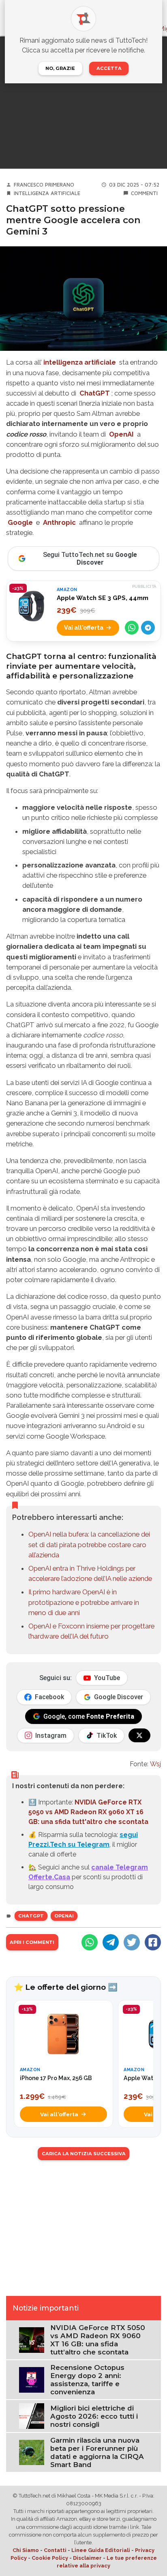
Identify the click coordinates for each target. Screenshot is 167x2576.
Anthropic (59, 522)
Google (20, 522)
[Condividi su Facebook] (153, 1942)
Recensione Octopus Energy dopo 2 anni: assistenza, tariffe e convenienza (87, 2380)
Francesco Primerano (44, 185)
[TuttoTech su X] (139, 1735)
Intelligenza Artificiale (47, 193)
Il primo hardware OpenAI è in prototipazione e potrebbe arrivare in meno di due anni (84, 1602)
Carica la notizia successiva (84, 2154)
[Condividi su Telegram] (148, 628)
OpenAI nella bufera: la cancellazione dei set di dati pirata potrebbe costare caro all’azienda (89, 1544)
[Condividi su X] (132, 1942)
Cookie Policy (50, 2558)
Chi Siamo (26, 2550)
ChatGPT (95, 393)
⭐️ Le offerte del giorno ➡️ (66, 1987)
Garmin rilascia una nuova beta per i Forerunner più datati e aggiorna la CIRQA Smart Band (97, 2452)
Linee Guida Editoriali (101, 2550)
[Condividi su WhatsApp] (132, 628)
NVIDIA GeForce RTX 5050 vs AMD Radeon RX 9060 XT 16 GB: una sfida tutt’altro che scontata (98, 2340)
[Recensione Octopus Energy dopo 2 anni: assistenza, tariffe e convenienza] (32, 2379)
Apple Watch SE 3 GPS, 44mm (103, 598)
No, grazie (60, 68)
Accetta (109, 68)
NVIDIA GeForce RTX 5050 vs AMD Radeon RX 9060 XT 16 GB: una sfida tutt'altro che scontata (88, 1812)
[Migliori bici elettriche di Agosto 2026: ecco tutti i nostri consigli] (32, 2416)
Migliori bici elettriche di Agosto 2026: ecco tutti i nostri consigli (94, 2416)
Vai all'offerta (84, 627)
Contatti (55, 2550)
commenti (144, 193)
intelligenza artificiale (80, 362)
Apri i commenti (32, 1942)
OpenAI (121, 434)
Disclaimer (87, 2558)
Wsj (155, 1764)
